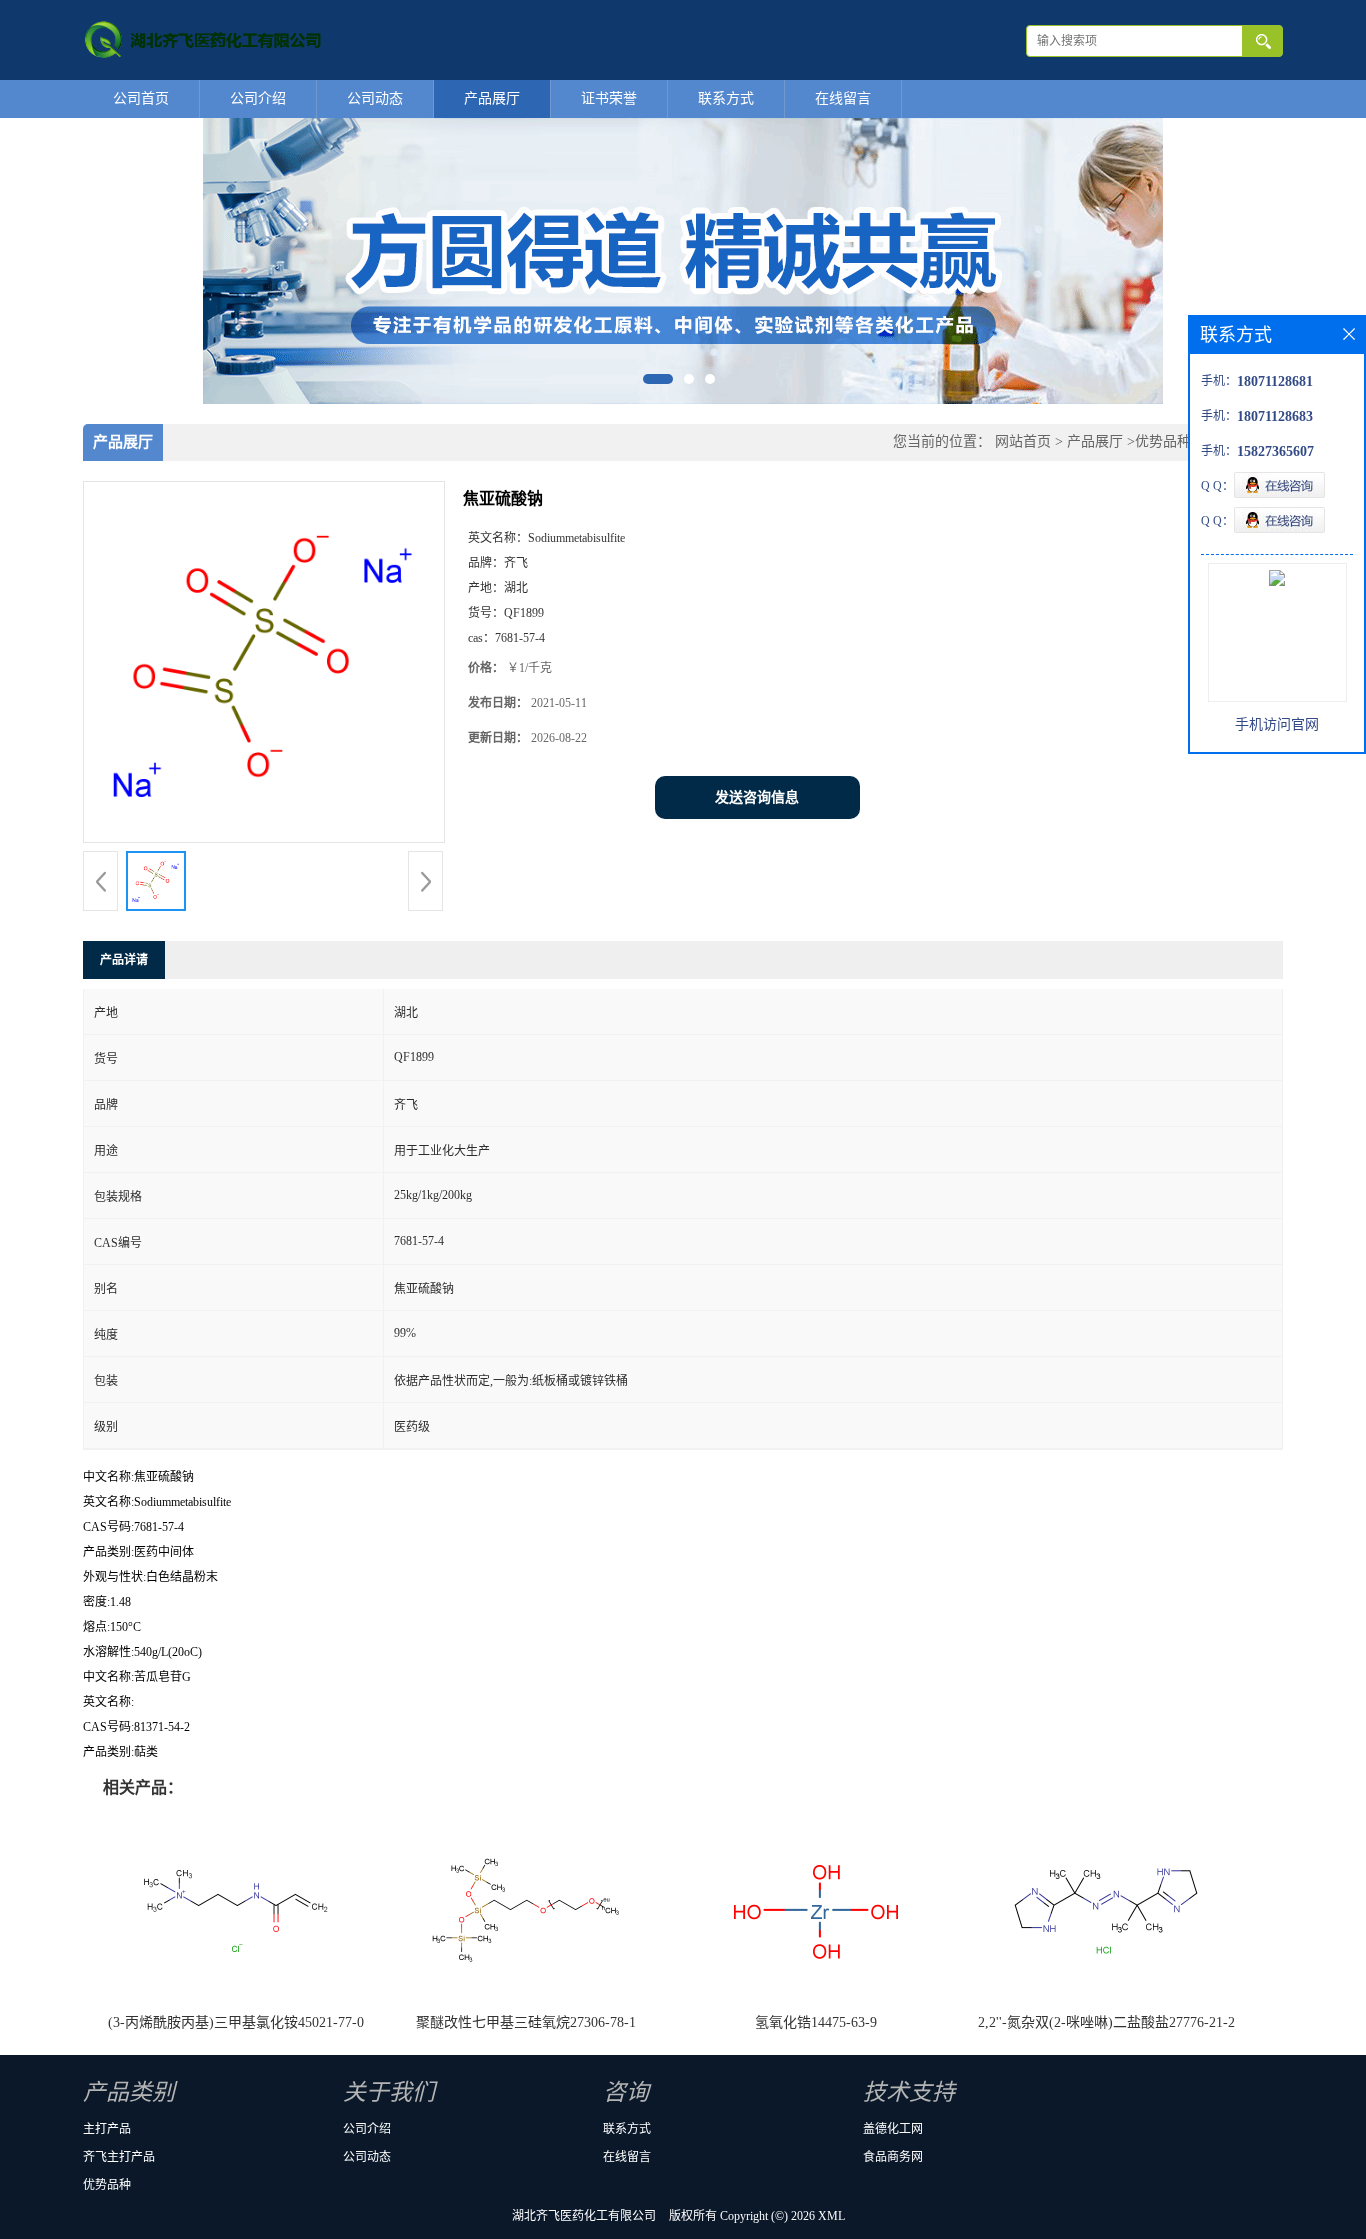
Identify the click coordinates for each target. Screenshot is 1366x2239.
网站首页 (1023, 441)
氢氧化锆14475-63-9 (816, 2022)
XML (831, 2216)
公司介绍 (258, 98)
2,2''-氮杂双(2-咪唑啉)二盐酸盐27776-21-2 (1106, 2022)
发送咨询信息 (757, 797)
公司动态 (375, 98)
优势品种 (1163, 441)
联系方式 (726, 98)
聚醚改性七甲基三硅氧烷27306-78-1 (526, 2022)
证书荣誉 (609, 98)
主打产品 (107, 2129)
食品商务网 (893, 2157)
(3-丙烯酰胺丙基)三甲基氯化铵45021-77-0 (236, 2022)
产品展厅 (492, 98)
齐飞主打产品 (119, 2157)
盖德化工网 (893, 2129)
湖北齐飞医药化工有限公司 (584, 2216)
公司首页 (141, 98)
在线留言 (843, 98)
